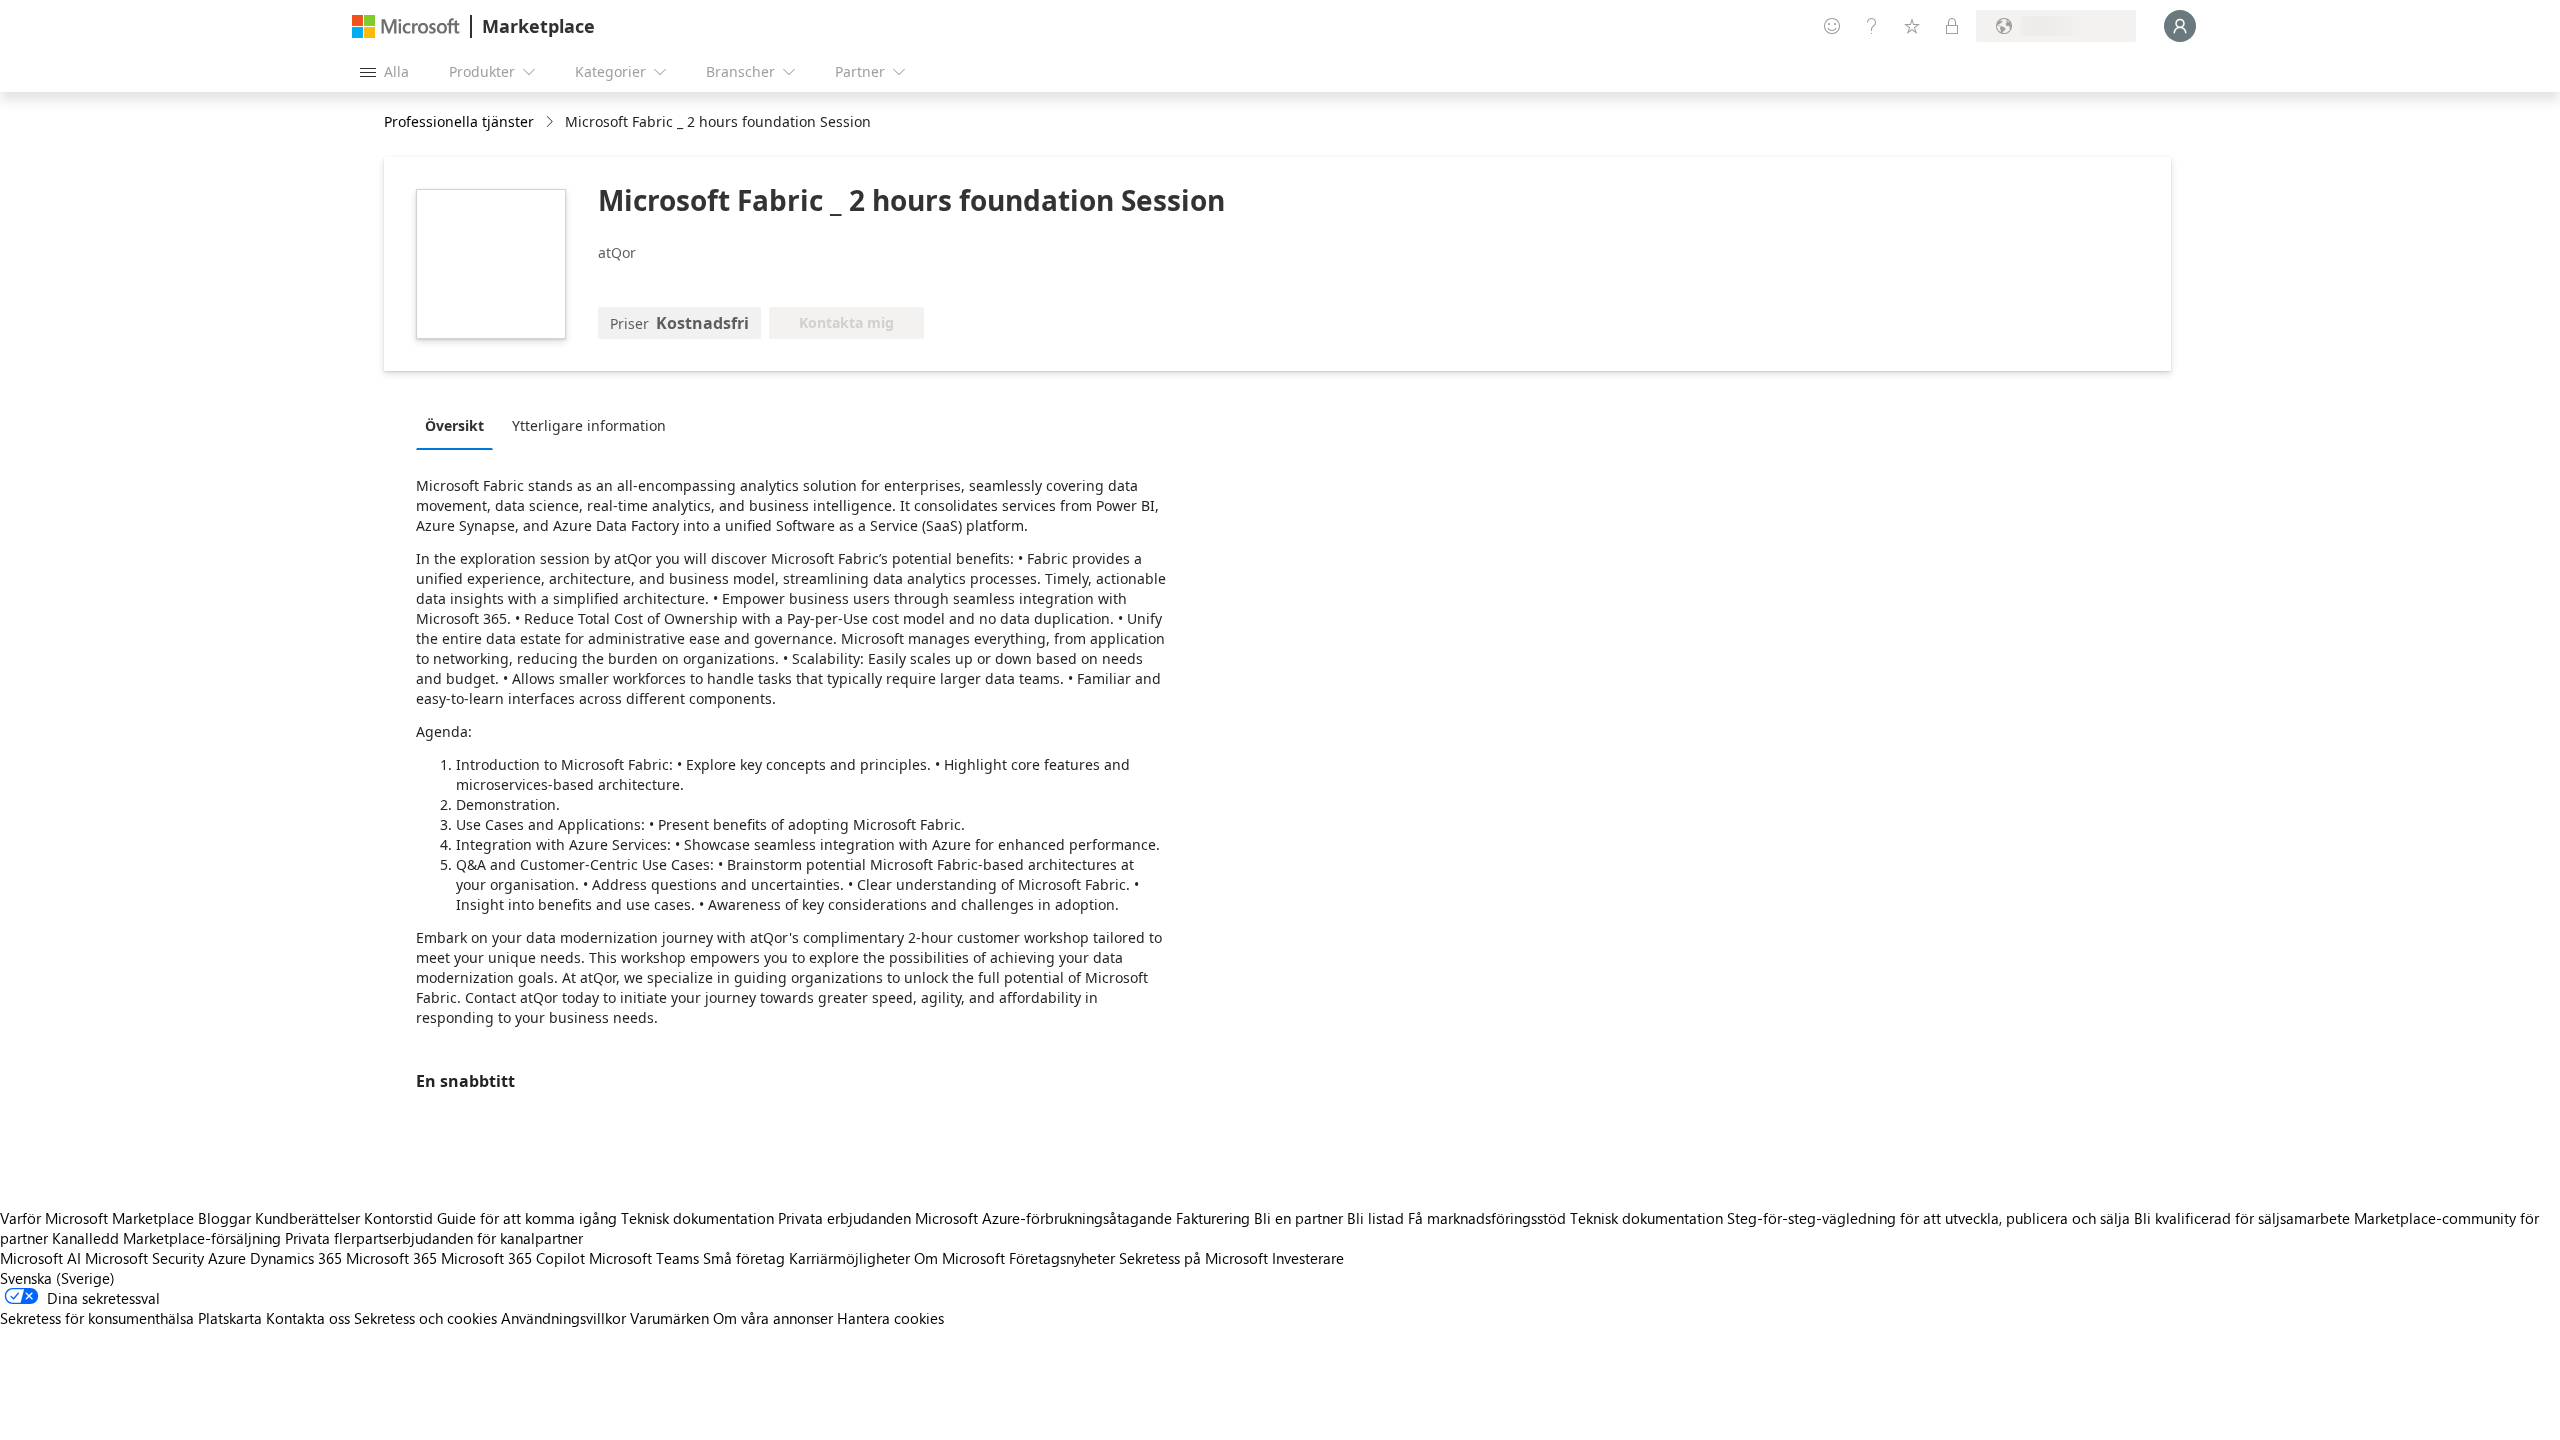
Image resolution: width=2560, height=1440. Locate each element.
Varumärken (669, 1318)
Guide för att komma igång (527, 1218)
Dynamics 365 (296, 1258)
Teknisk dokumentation (697, 1218)
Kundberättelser (307, 1218)
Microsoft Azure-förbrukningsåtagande (1045, 1218)
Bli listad (1375, 1218)
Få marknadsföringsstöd (1487, 1218)
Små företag (744, 1258)
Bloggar (224, 1218)
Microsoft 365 (391, 1258)
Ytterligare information (589, 425)
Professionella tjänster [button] (459, 121)
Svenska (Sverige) (57, 1278)
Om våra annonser (773, 1318)
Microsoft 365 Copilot (513, 1258)
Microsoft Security (144, 1258)
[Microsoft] (406, 26)
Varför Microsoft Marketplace (97, 1218)
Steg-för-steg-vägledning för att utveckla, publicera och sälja (1928, 1218)
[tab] (459, 425)
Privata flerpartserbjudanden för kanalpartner (434, 1238)
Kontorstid (398, 1218)
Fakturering (1213, 1218)
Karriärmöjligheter (849, 1258)
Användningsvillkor (563, 1318)
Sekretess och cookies (425, 1318)
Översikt (454, 425)
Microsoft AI (40, 1258)
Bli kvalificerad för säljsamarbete (2242, 1218)
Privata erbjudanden (844, 1218)
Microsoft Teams (644, 1258)
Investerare (1308, 1258)
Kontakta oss (308, 1318)
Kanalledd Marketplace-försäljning (166, 1238)
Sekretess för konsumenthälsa (97, 1318)
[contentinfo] (551, 122)
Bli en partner (1298, 1218)
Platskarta (230, 1318)
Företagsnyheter (1062, 1258)
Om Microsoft (959, 1258)
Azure (227, 1258)
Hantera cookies (890, 1318)
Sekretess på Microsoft (1193, 1258)
